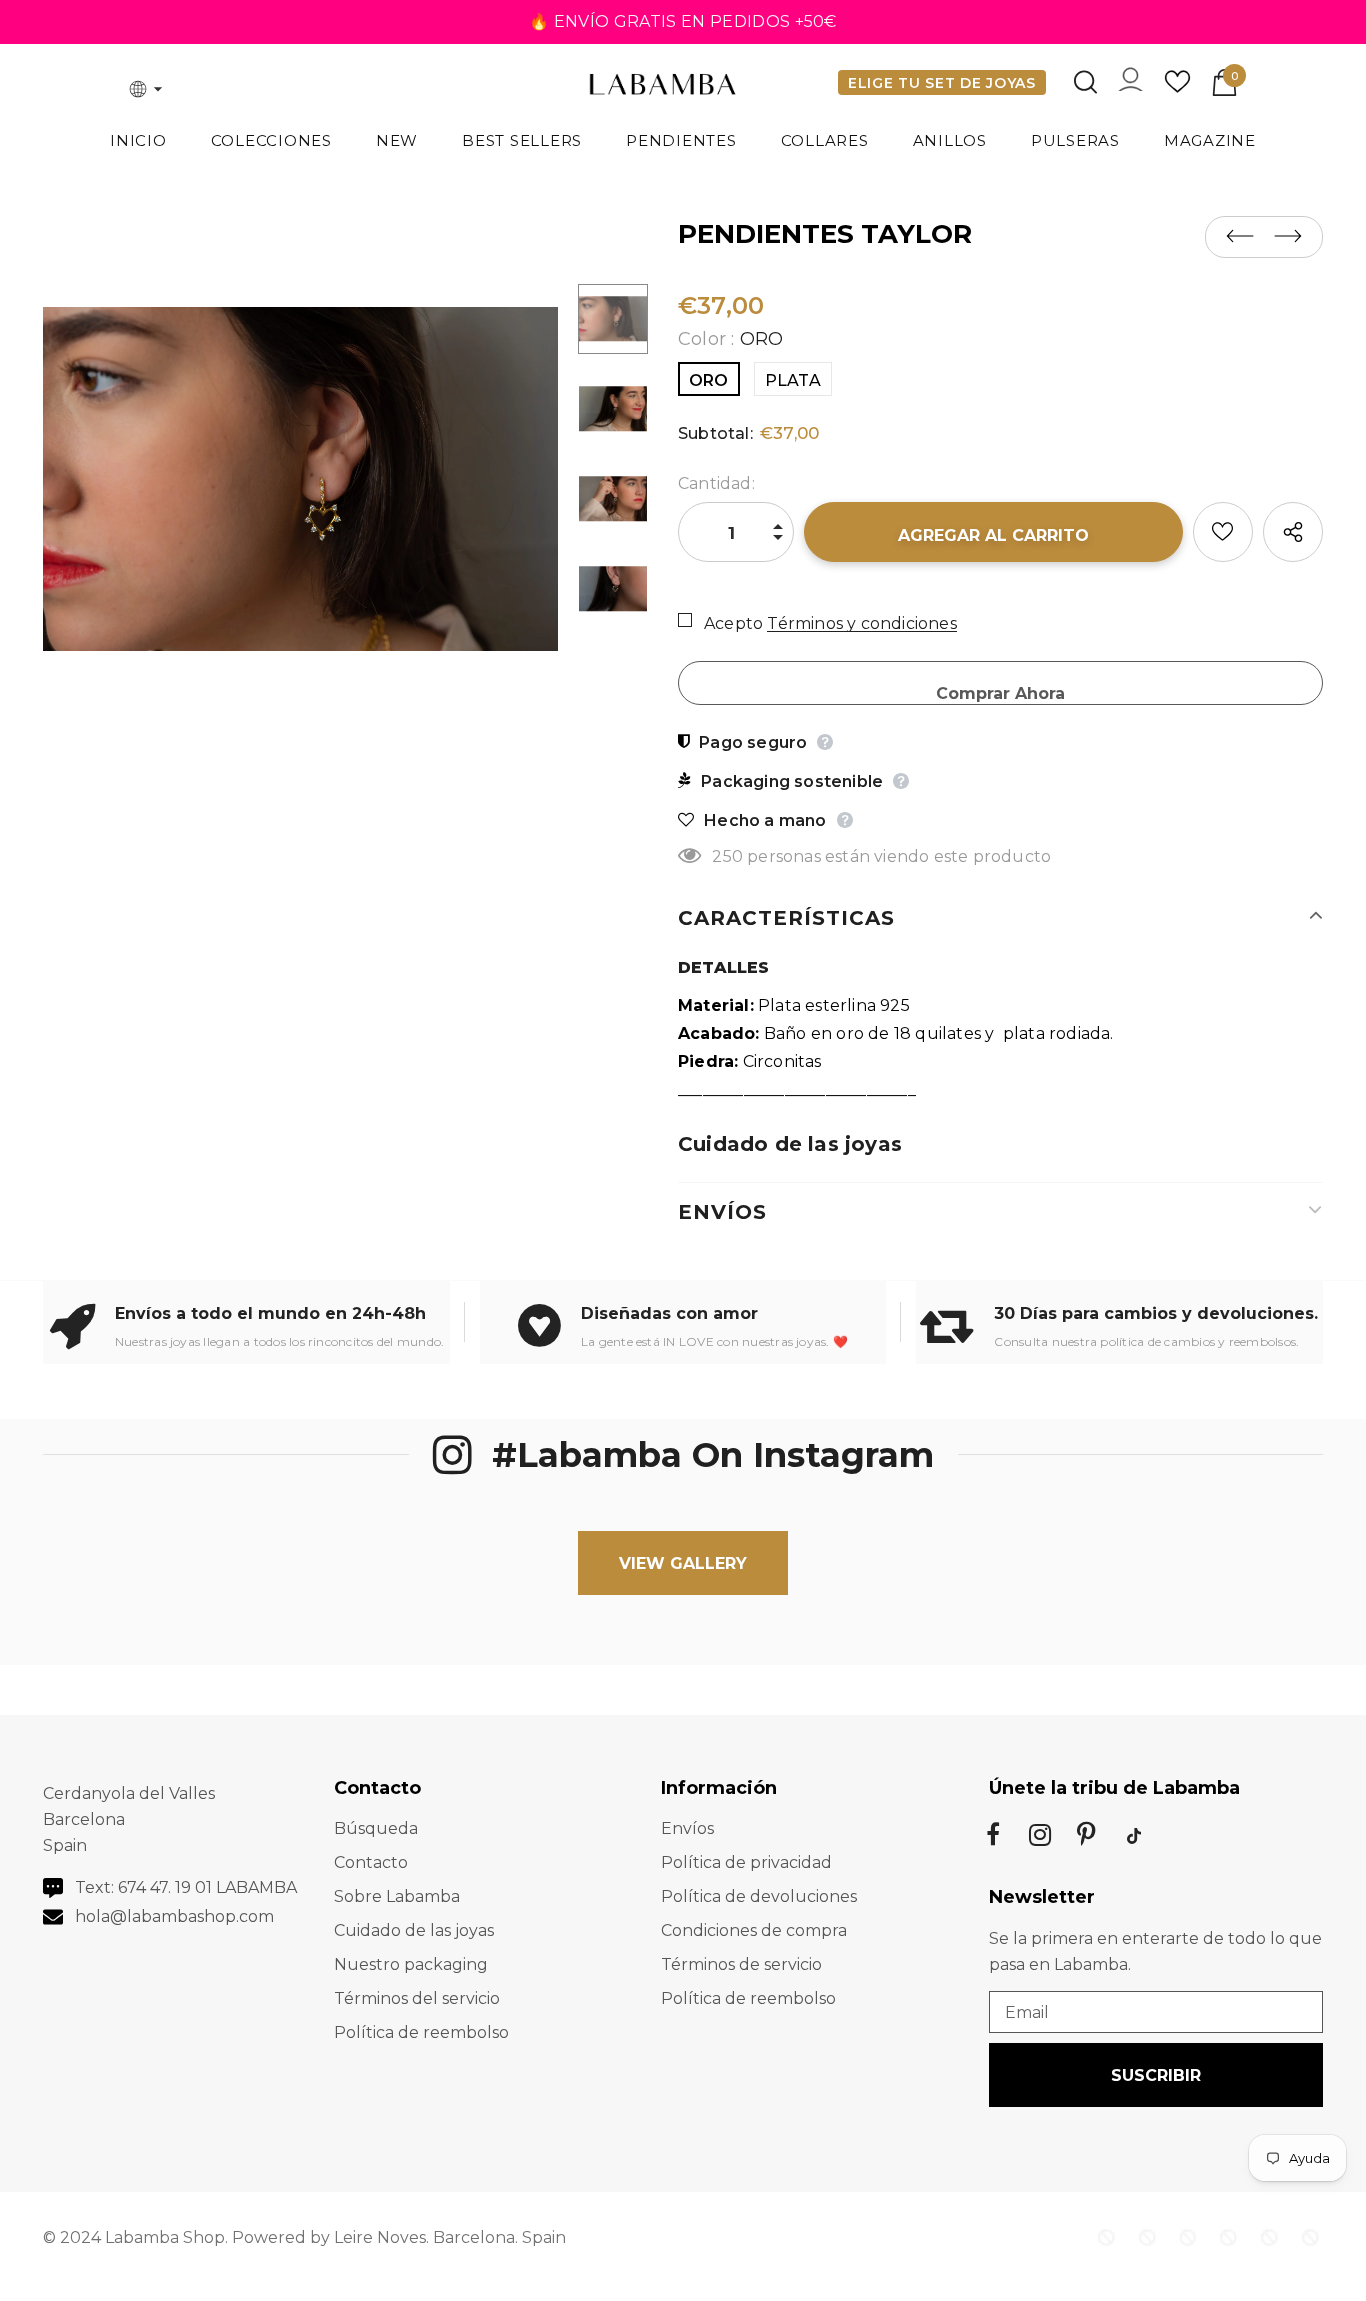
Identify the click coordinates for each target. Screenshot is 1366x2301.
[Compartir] (1293, 532)
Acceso (1130, 84)
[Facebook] (993, 1835)
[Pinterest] (1087, 1835)
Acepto (733, 623)
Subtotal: (715, 433)
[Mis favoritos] (1177, 88)
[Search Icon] (1085, 82)
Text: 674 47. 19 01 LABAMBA (186, 1887)
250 (727, 856)
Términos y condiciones (861, 623)
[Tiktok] (1134, 1835)
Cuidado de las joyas (790, 1144)
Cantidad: (716, 483)
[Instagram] (1040, 1835)
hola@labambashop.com (174, 1916)
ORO (709, 380)
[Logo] (663, 86)
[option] (300, 479)
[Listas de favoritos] (1223, 532)
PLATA (793, 380)
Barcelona (474, 2237)
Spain (544, 2237)
